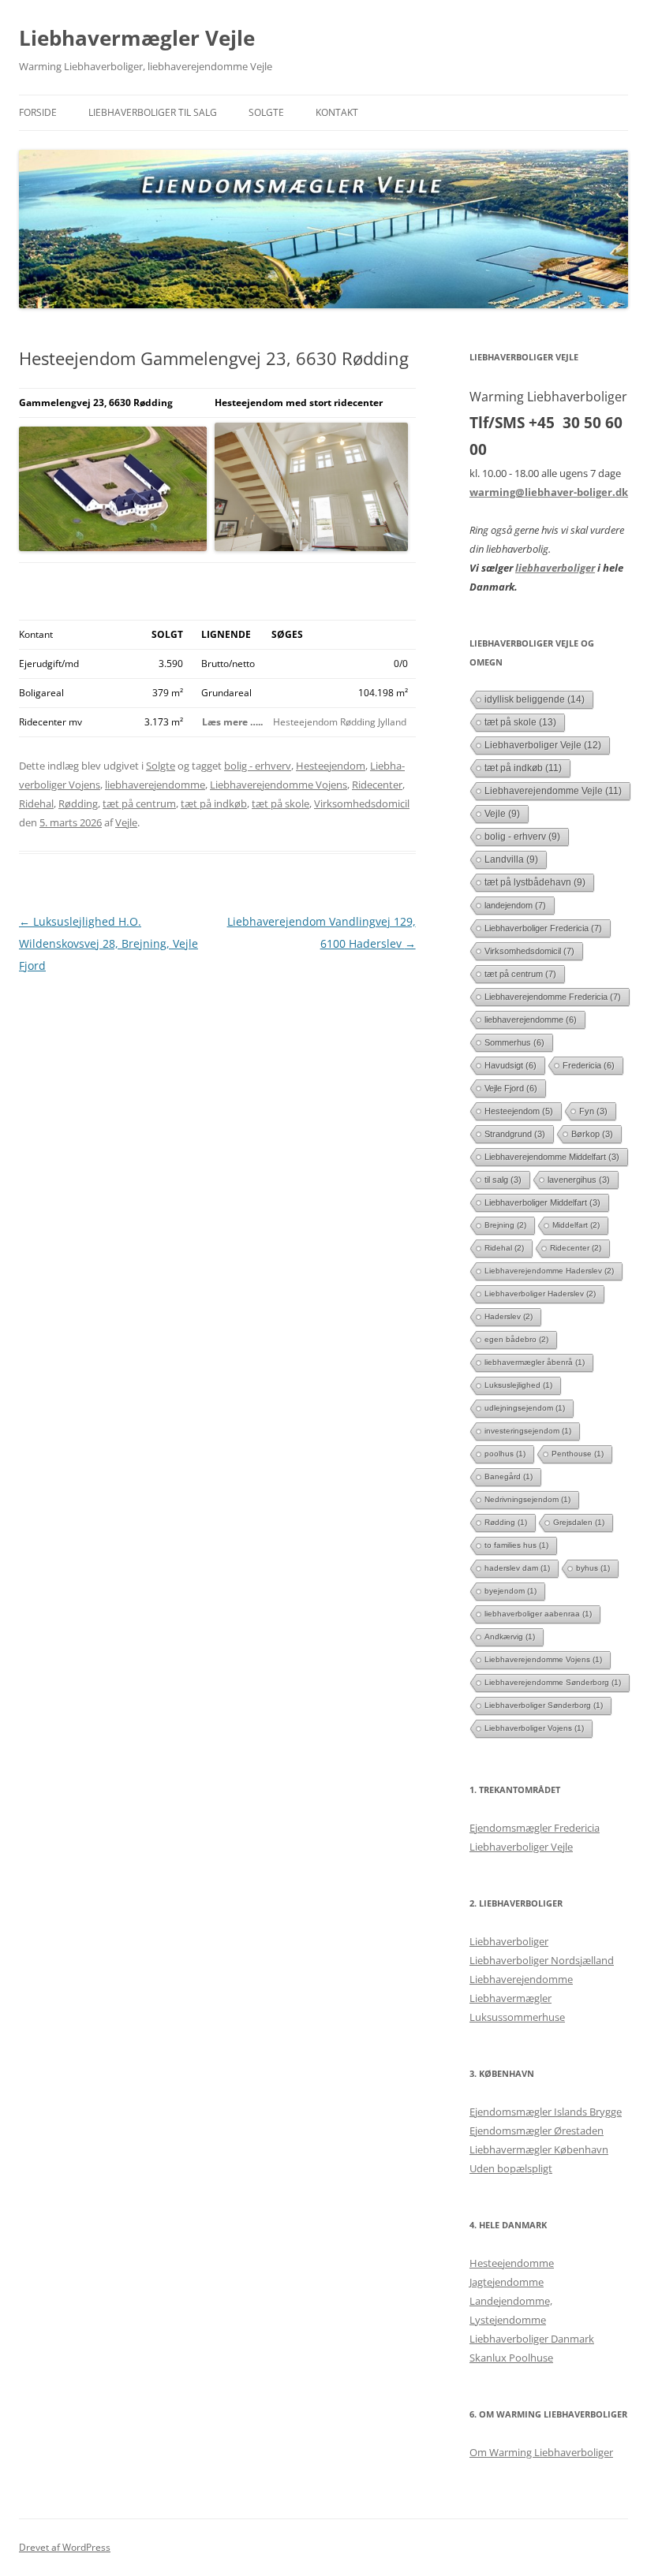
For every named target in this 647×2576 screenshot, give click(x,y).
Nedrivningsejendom (527, 1499)
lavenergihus (579, 1180)
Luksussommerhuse (517, 2017)
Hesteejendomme (512, 2263)
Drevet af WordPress (65, 2547)
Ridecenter (377, 785)
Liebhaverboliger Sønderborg (544, 1705)
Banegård (509, 1476)
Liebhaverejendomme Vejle (553, 790)
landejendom (515, 905)
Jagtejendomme (507, 2282)
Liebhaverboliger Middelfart (542, 1202)
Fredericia (589, 1065)
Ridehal (36, 803)
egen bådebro (516, 1339)
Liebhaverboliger (509, 1941)
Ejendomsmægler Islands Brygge (546, 2112)
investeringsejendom (528, 1431)
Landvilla (511, 859)
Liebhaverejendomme (521, 1979)
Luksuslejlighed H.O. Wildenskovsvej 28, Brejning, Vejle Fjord (108, 943)
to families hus (516, 1545)
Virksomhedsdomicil (362, 803)
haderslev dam (517, 1568)
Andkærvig (510, 1637)
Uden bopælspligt (511, 2168)
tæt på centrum (139, 803)
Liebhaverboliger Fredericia (543, 928)
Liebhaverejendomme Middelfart (552, 1157)
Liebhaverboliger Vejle (543, 745)
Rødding (78, 803)
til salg (503, 1180)
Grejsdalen (579, 1522)
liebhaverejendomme (155, 785)
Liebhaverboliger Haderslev (540, 1294)
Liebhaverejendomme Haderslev (549, 1271)
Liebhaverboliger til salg (153, 112)
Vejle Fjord (511, 1088)
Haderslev (509, 1316)
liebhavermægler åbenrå (535, 1362)
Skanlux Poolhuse (511, 2358)
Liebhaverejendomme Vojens (279, 785)
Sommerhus (514, 1042)
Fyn (593, 1111)
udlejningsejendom (525, 1408)
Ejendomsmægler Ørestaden (537, 2131)
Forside (38, 112)
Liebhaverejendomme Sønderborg (553, 1682)
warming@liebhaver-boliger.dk (549, 492)
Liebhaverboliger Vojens (534, 1728)
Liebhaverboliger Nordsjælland (542, 1960)
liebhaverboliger (555, 568)
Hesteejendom (331, 766)
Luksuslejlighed (518, 1385)
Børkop (592, 1134)
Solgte (266, 112)
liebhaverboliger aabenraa (538, 1614)
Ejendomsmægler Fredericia (535, 1828)
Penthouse (578, 1454)
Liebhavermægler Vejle (137, 38)
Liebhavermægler (510, 1998)
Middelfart (576, 1225)
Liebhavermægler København (539, 2149)
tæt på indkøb (214, 803)
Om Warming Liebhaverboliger (541, 2452)
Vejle (126, 822)
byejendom (510, 1591)
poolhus (505, 1454)
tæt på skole (280, 803)
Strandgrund (515, 1134)
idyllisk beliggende (535, 699)
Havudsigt (510, 1065)
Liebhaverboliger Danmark (532, 2339)
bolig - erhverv (258, 766)
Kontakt (337, 112)
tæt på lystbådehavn (535, 882)
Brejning (505, 1225)
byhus (593, 1568)
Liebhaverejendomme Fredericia (553, 997)
